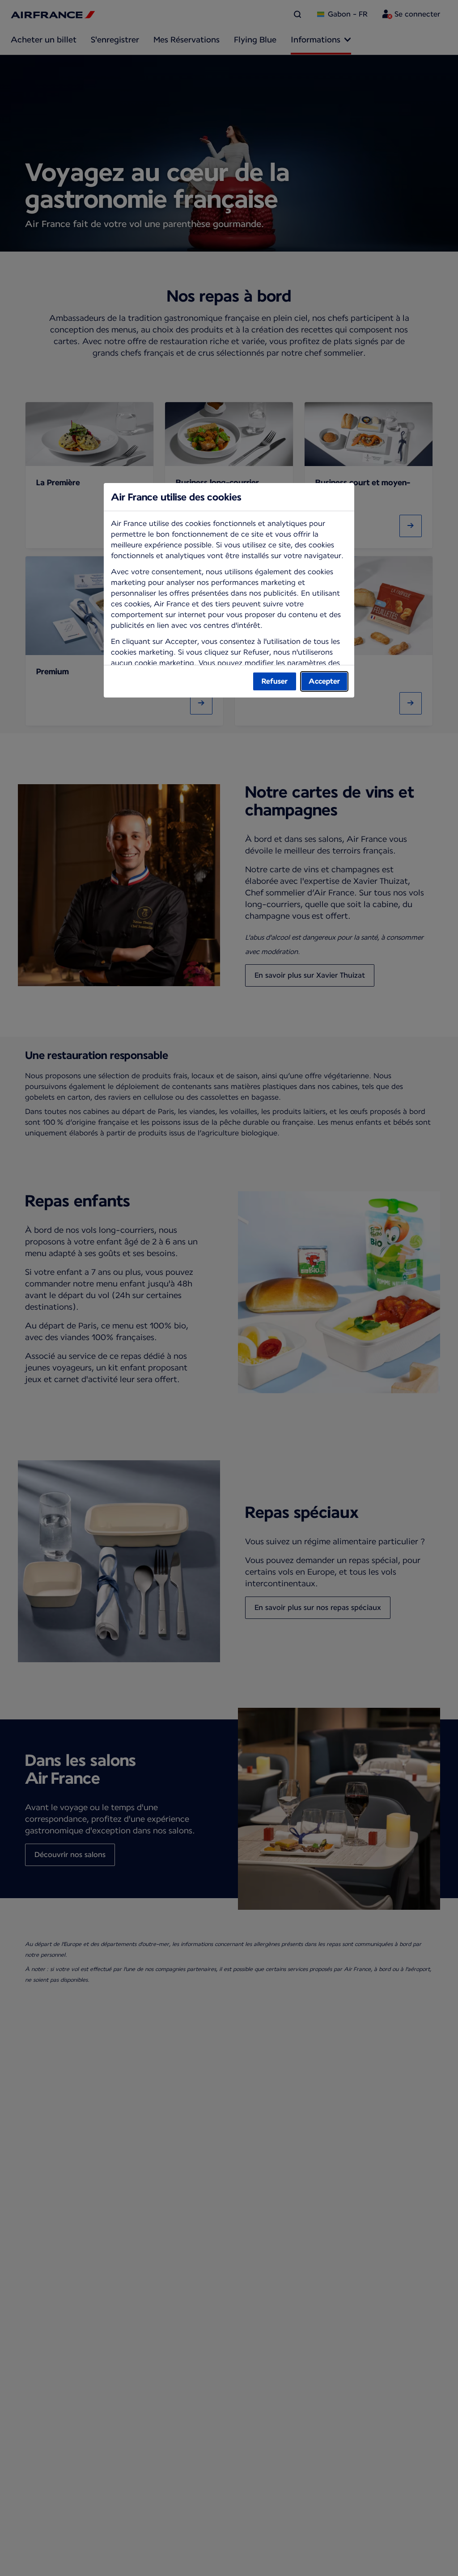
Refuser (275, 681)
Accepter (324, 681)
